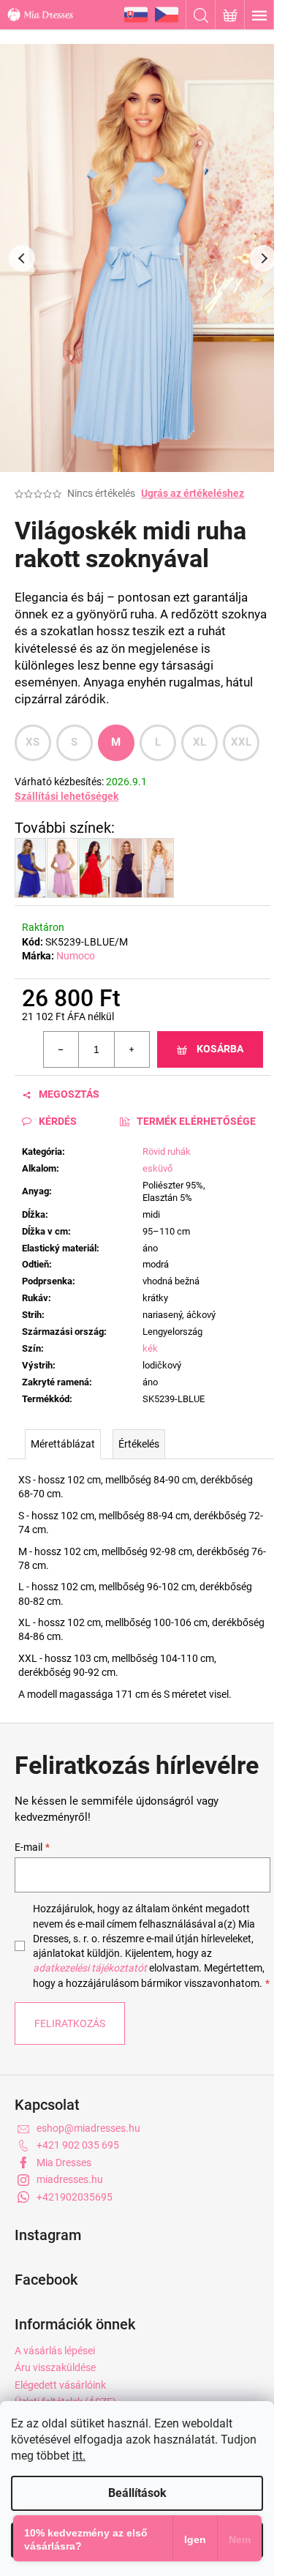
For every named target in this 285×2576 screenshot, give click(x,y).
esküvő (157, 1168)
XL (200, 742)
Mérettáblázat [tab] (63, 1444)
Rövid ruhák (167, 1152)
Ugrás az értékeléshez (193, 493)
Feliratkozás (70, 2023)
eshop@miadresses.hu (88, 2128)
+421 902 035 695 (78, 2145)
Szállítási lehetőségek (66, 796)
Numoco (76, 956)
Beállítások (137, 2493)
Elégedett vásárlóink (60, 2385)
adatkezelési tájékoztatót (90, 1968)
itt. (79, 2456)
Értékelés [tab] (139, 1444)
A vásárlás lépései (55, 2351)
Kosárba (220, 1049)
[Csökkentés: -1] (61, 1049)
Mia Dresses (64, 2163)
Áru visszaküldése (55, 2367)
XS (33, 742)
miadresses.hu (70, 2179)
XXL (242, 742)
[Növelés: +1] (132, 1049)
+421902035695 (75, 2197)
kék (150, 1348)
